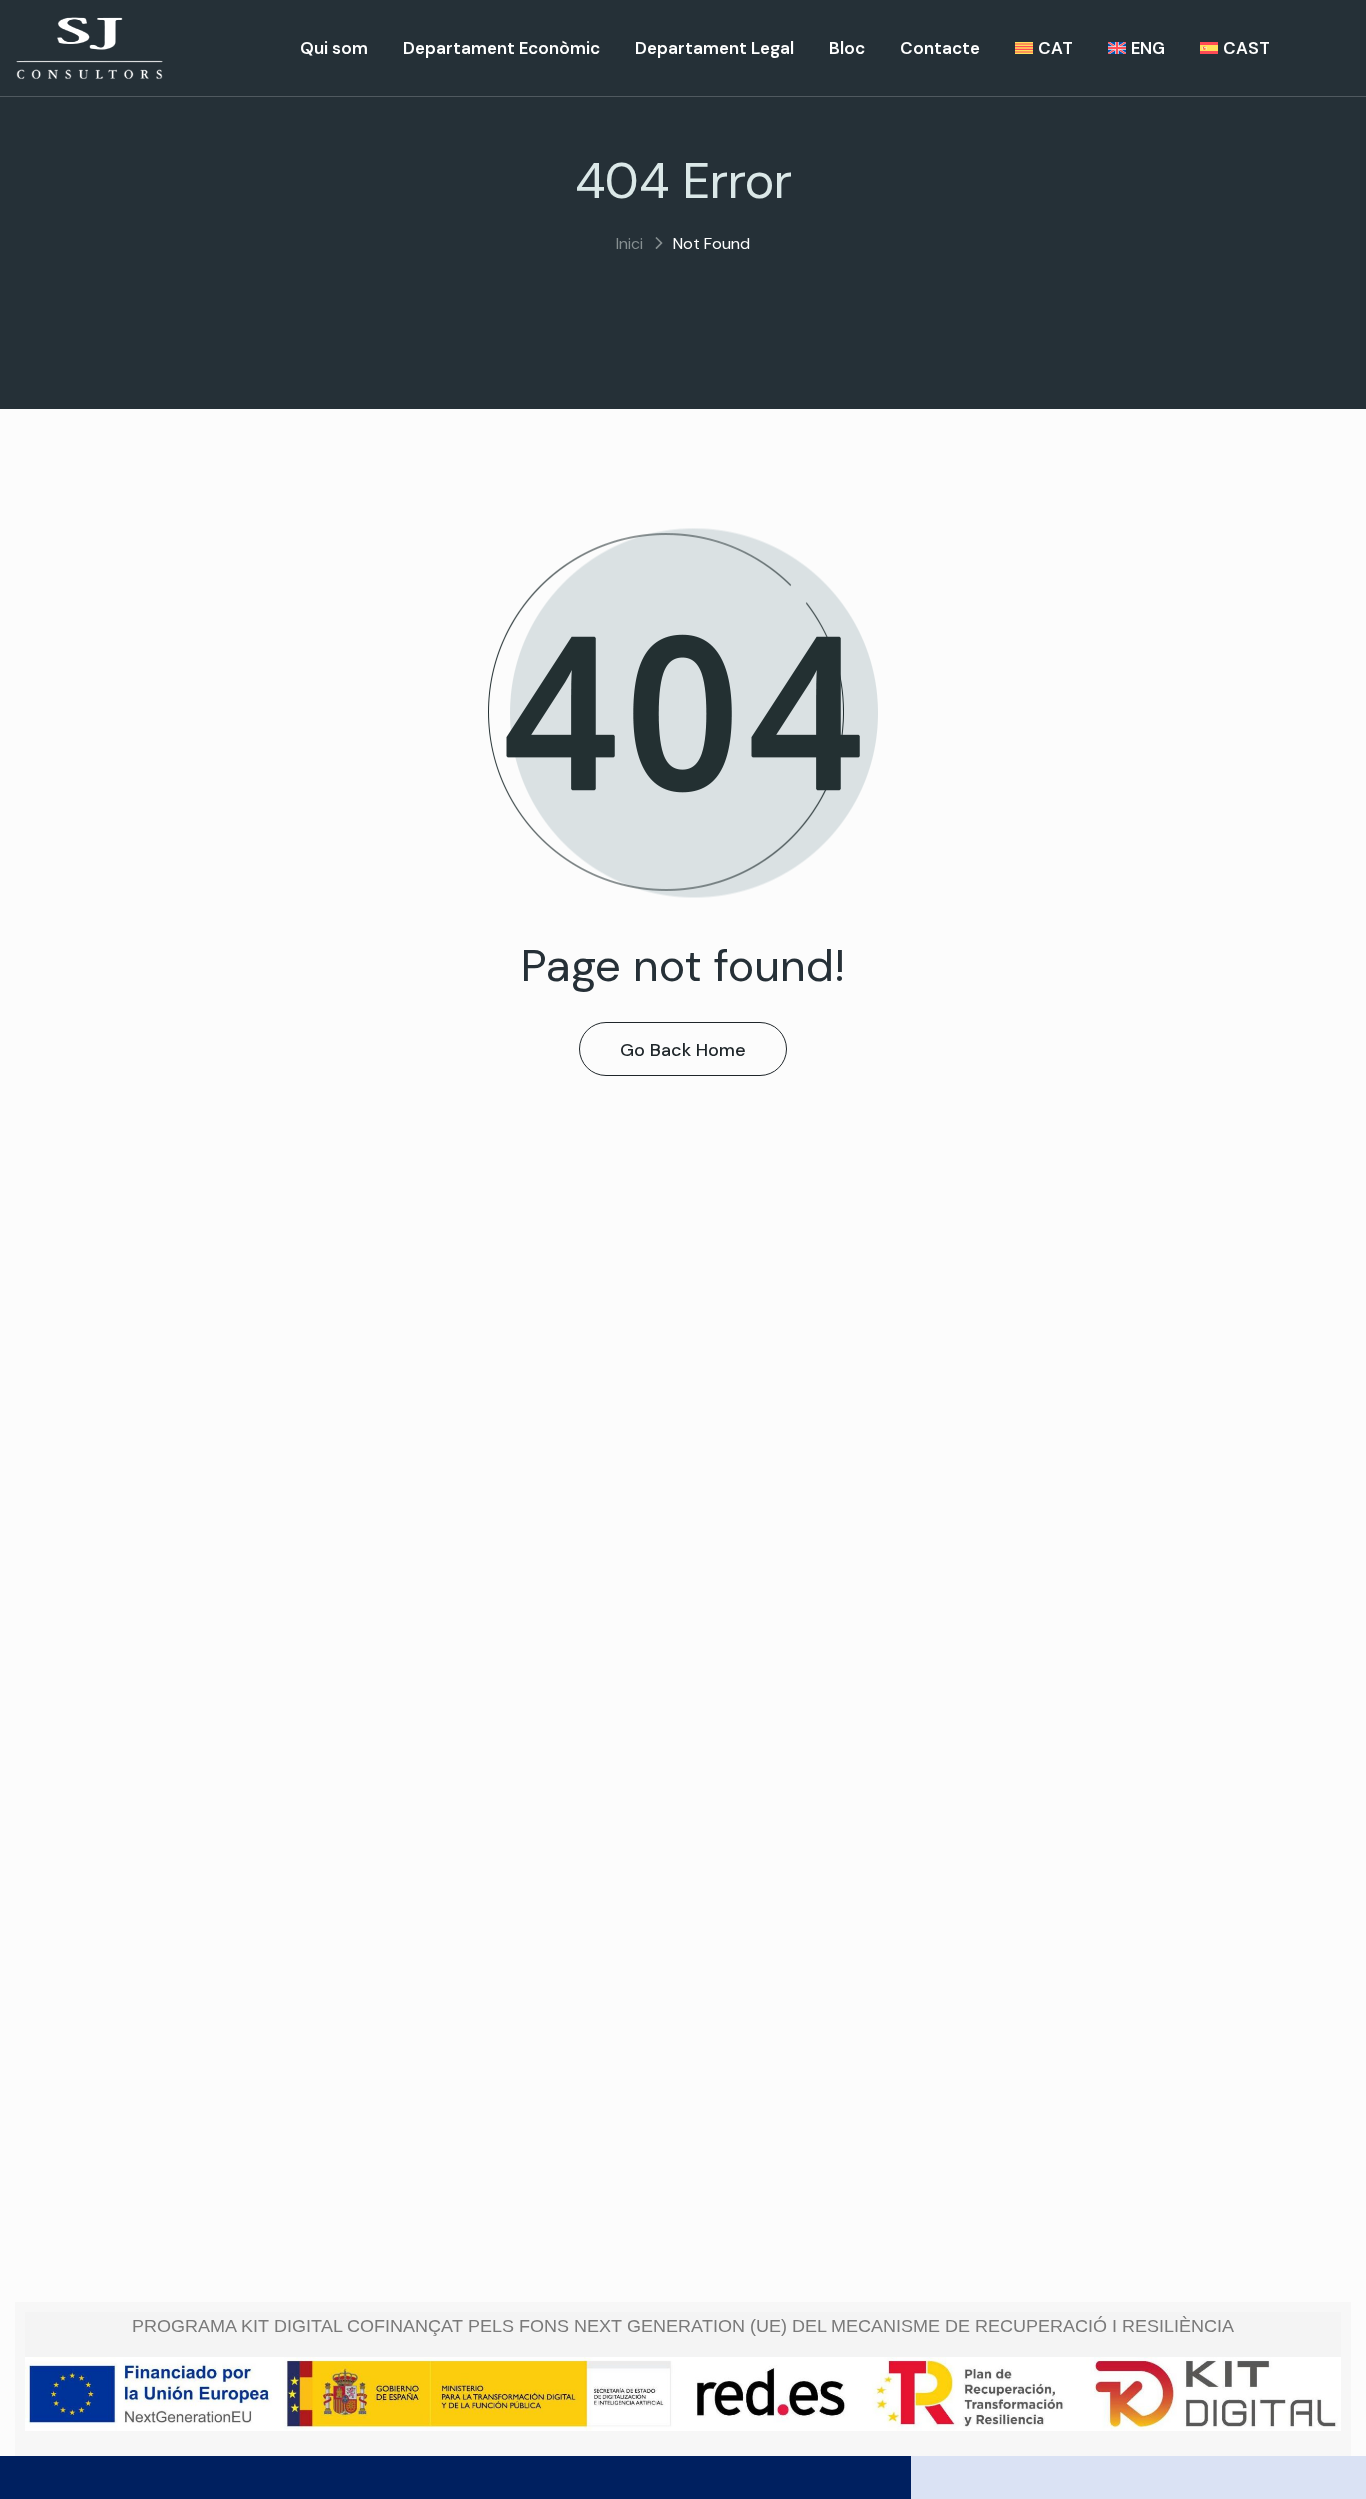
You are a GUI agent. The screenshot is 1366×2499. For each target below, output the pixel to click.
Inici (629, 243)
